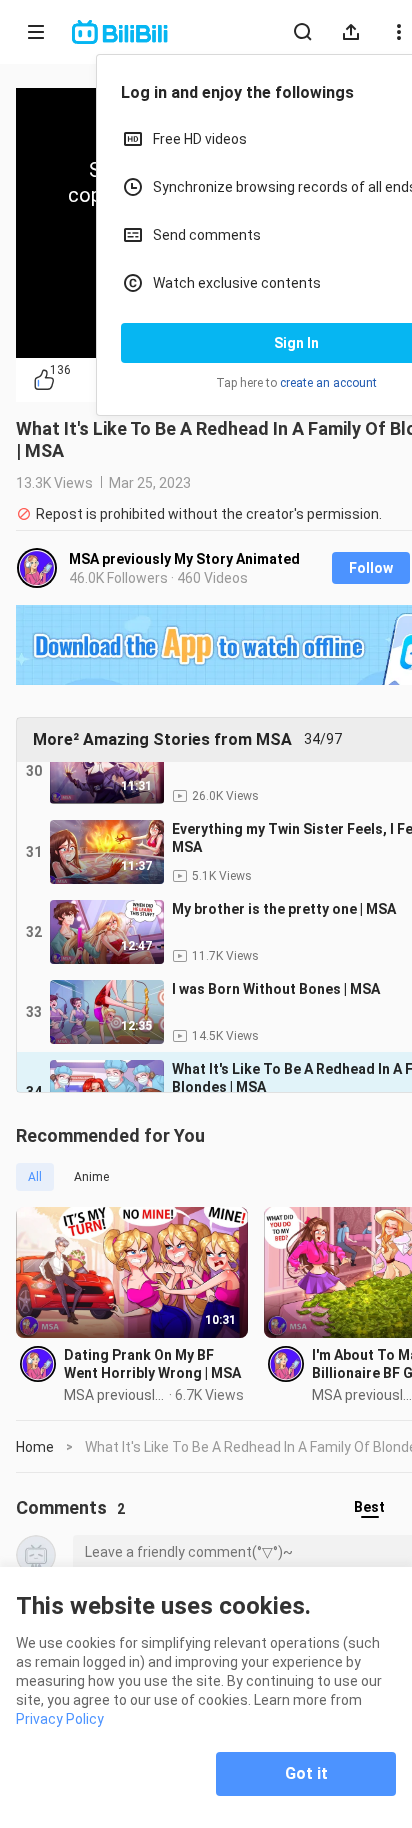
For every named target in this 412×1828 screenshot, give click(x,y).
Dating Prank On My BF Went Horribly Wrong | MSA (152, 1364)
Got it (306, 1773)
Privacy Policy (60, 1719)
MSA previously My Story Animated (184, 559)
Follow (371, 568)
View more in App (256, 272)
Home (35, 1447)
